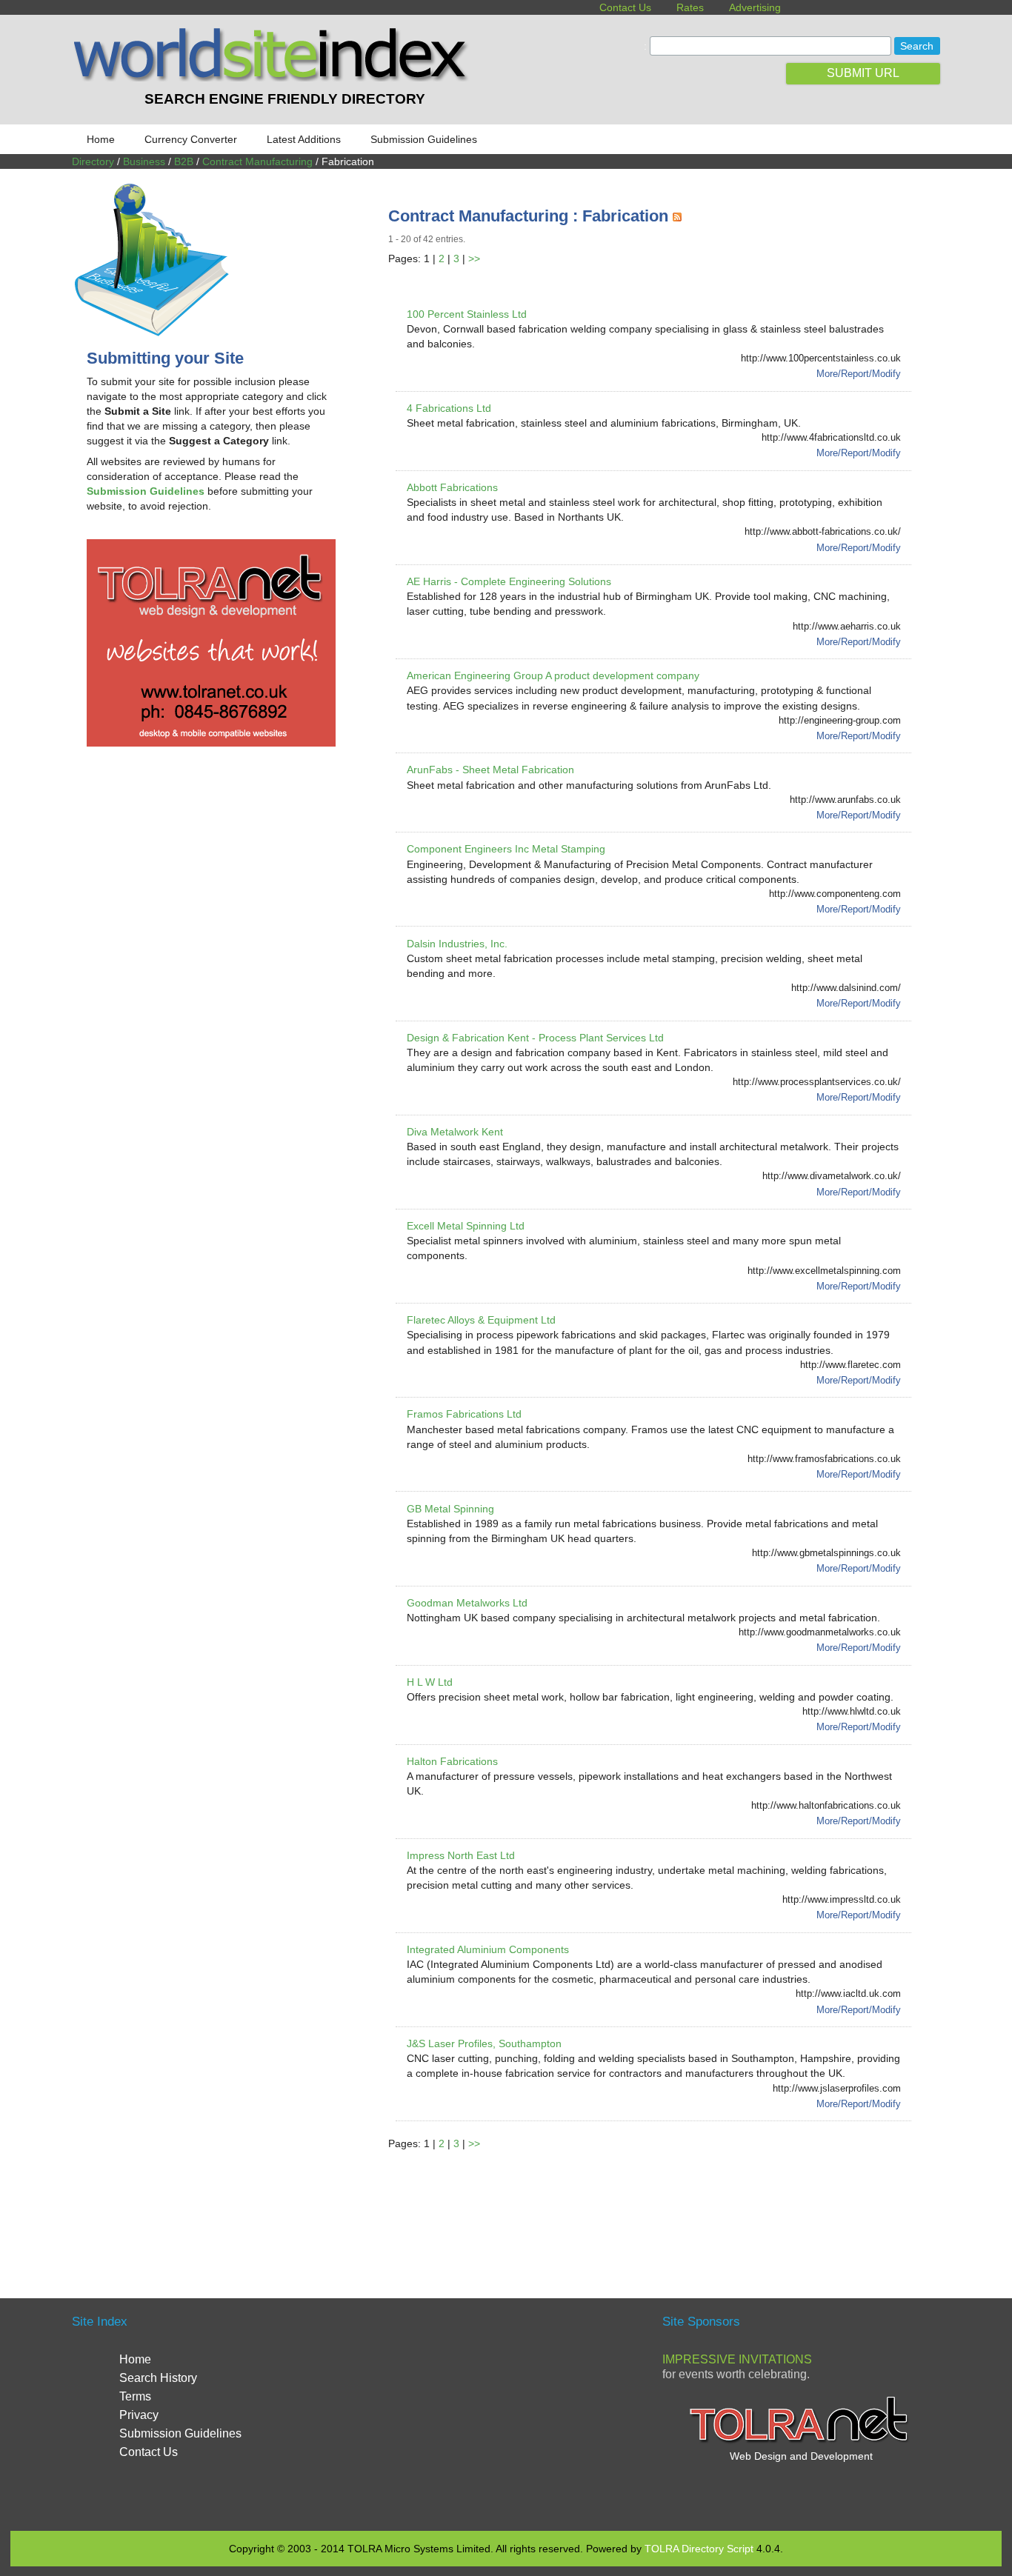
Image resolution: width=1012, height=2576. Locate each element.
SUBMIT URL (863, 73)
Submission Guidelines (424, 139)
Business (144, 161)
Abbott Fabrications (452, 487)
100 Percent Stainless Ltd (467, 314)
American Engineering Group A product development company (553, 675)
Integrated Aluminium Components (488, 1949)
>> (474, 258)
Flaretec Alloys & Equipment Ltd (481, 1320)
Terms (135, 2396)
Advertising (755, 7)
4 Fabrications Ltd (449, 408)
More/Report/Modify (859, 374)
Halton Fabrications (452, 1761)
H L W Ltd (430, 1682)
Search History (158, 2378)
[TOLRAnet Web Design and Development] (801, 2441)
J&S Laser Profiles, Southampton (484, 2043)
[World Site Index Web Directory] (274, 78)
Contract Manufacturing (257, 161)
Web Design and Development (801, 2456)
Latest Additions (304, 139)
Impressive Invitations (737, 2359)
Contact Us (625, 7)
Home (101, 139)
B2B (184, 161)
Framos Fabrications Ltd (464, 1414)
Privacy (139, 2415)
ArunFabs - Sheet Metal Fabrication (490, 770)
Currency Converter (191, 139)
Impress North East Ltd (461, 1855)
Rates (690, 7)
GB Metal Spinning (450, 1509)
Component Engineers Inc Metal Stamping (506, 849)
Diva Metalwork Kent (455, 1132)
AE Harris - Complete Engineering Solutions (509, 581)
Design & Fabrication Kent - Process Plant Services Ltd (535, 1038)
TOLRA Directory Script (699, 2549)
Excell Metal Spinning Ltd (466, 1226)
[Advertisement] (658, 2206)
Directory (93, 161)
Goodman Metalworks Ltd (467, 1603)
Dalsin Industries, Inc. (457, 944)
